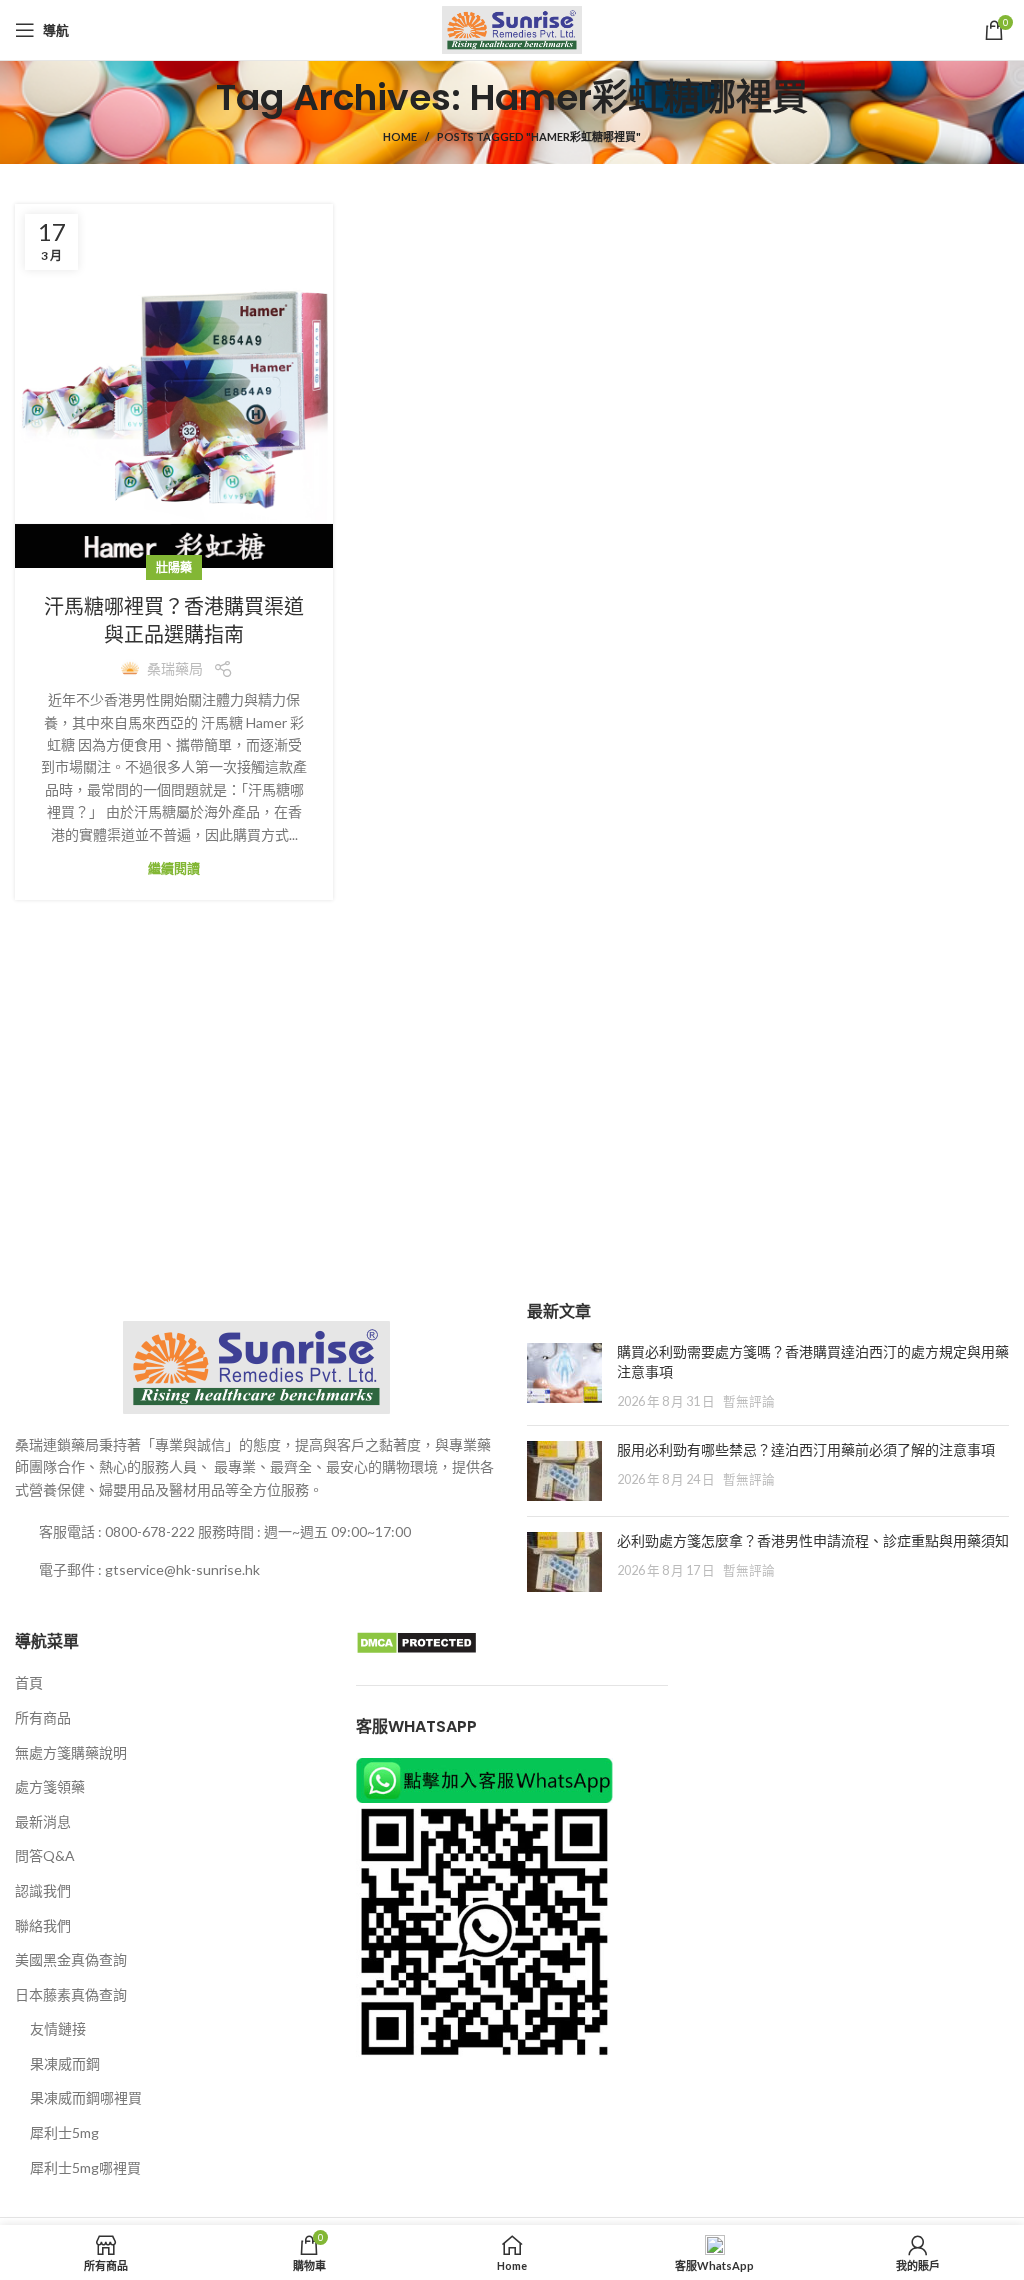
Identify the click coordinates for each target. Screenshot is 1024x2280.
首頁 (29, 1682)
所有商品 (43, 1717)
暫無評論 (749, 1401)
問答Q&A (45, 1855)
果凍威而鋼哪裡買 (86, 2097)
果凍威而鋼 (65, 2063)
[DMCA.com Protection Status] (416, 1641)
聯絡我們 (43, 1925)
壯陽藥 (174, 567)
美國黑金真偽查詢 (71, 1959)
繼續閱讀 (174, 868)
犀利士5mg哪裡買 (85, 2167)
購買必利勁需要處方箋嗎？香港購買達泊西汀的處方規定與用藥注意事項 (813, 1362)
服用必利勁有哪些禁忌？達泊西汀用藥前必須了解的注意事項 (806, 1450)
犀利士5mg (64, 2132)
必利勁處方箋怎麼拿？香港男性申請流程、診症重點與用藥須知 (813, 1541)
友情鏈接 (58, 2028)
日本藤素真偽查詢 (71, 1994)
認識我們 (43, 1890)
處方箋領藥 (50, 1786)
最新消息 (43, 1821)
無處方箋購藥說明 (71, 1752)
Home (400, 136)
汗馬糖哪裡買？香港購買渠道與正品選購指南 (174, 621)
